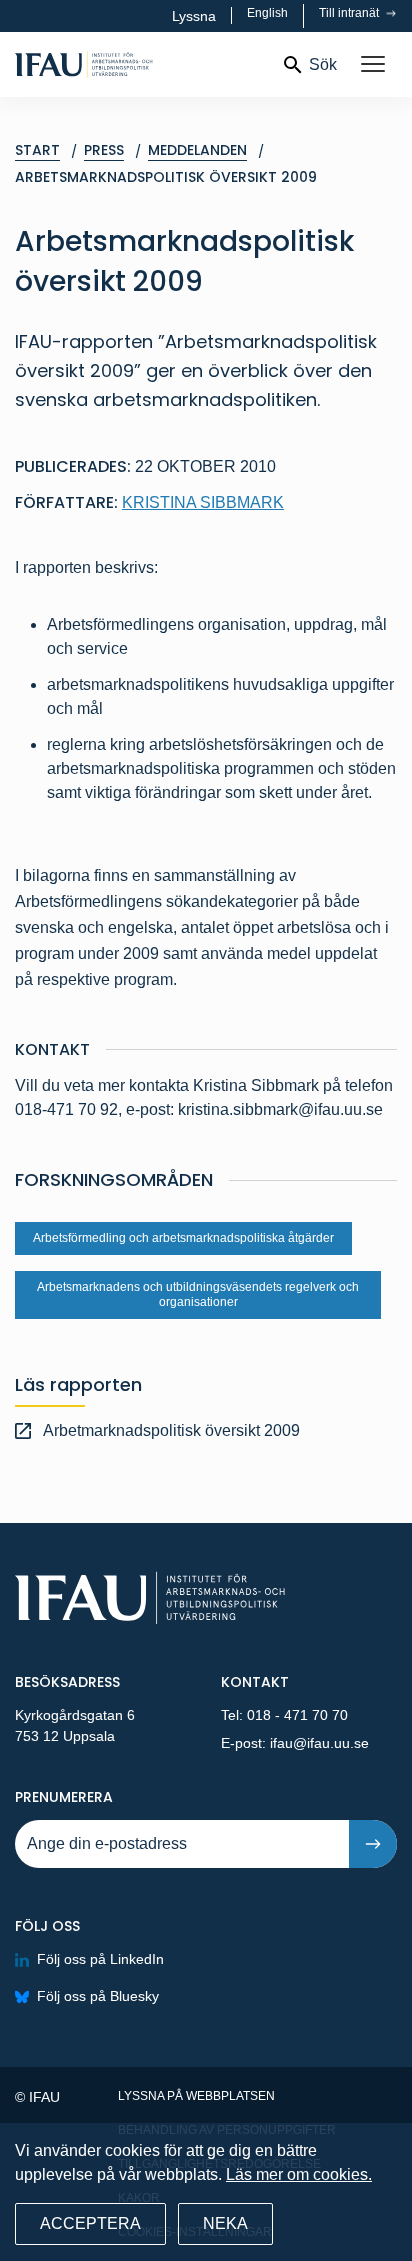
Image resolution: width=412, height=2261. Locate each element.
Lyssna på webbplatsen (196, 2096)
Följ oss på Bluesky (98, 1996)
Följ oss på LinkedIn (100, 1959)
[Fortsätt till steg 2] (373, 1844)
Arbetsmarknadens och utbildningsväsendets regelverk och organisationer (198, 1294)
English (267, 13)
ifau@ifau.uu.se (319, 1743)
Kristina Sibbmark (203, 502)
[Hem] (140, 64)
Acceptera (90, 2223)
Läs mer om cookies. (299, 2174)
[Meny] (373, 65)
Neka (225, 2223)
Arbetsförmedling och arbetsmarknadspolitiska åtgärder (183, 1238)
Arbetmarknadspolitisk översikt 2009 (171, 1430)
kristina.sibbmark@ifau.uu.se (280, 1109)
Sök (323, 64)
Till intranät (350, 13)
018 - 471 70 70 (297, 1715)
